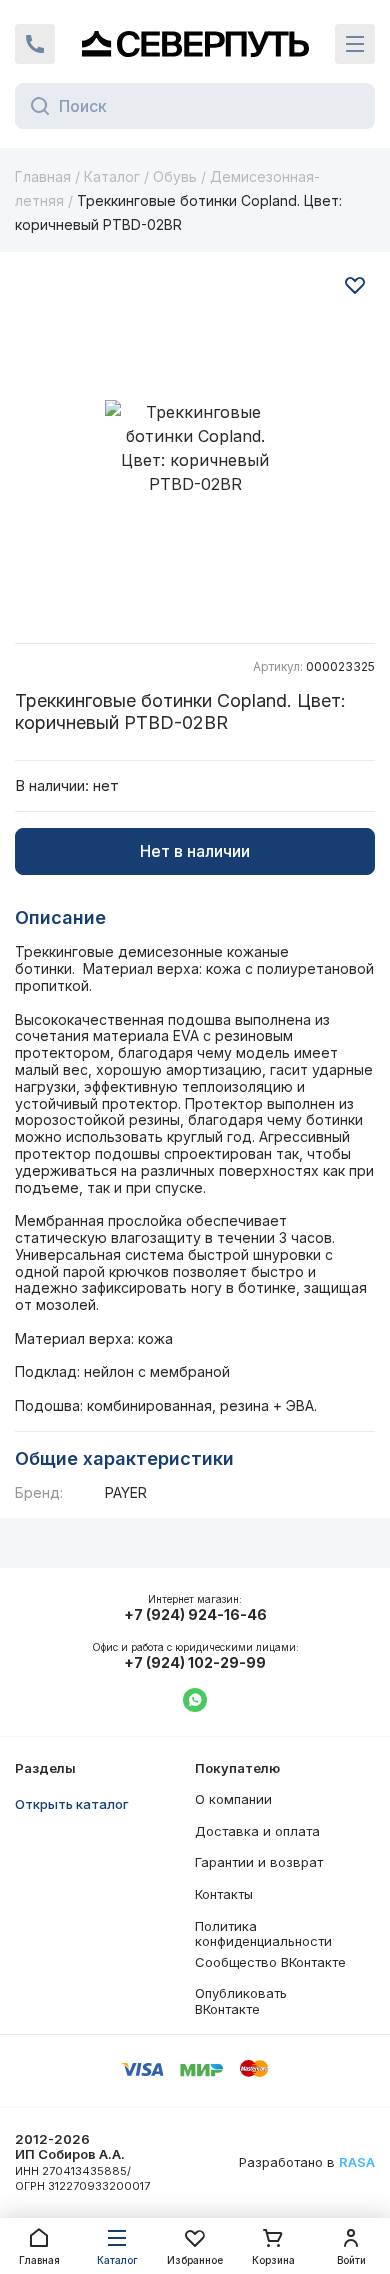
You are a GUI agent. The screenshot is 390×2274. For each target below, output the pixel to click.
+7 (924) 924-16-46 (195, 1615)
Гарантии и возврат (259, 1862)
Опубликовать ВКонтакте (241, 2001)
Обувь (175, 176)
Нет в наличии (195, 851)
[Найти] (34, 106)
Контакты (224, 1894)
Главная (43, 176)
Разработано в (307, 2162)
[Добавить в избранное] (355, 285)
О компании (233, 1799)
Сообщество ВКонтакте (270, 1962)
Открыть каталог (72, 1804)
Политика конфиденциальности (263, 1934)
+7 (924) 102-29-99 (195, 1663)
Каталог (112, 176)
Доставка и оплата (257, 1831)
